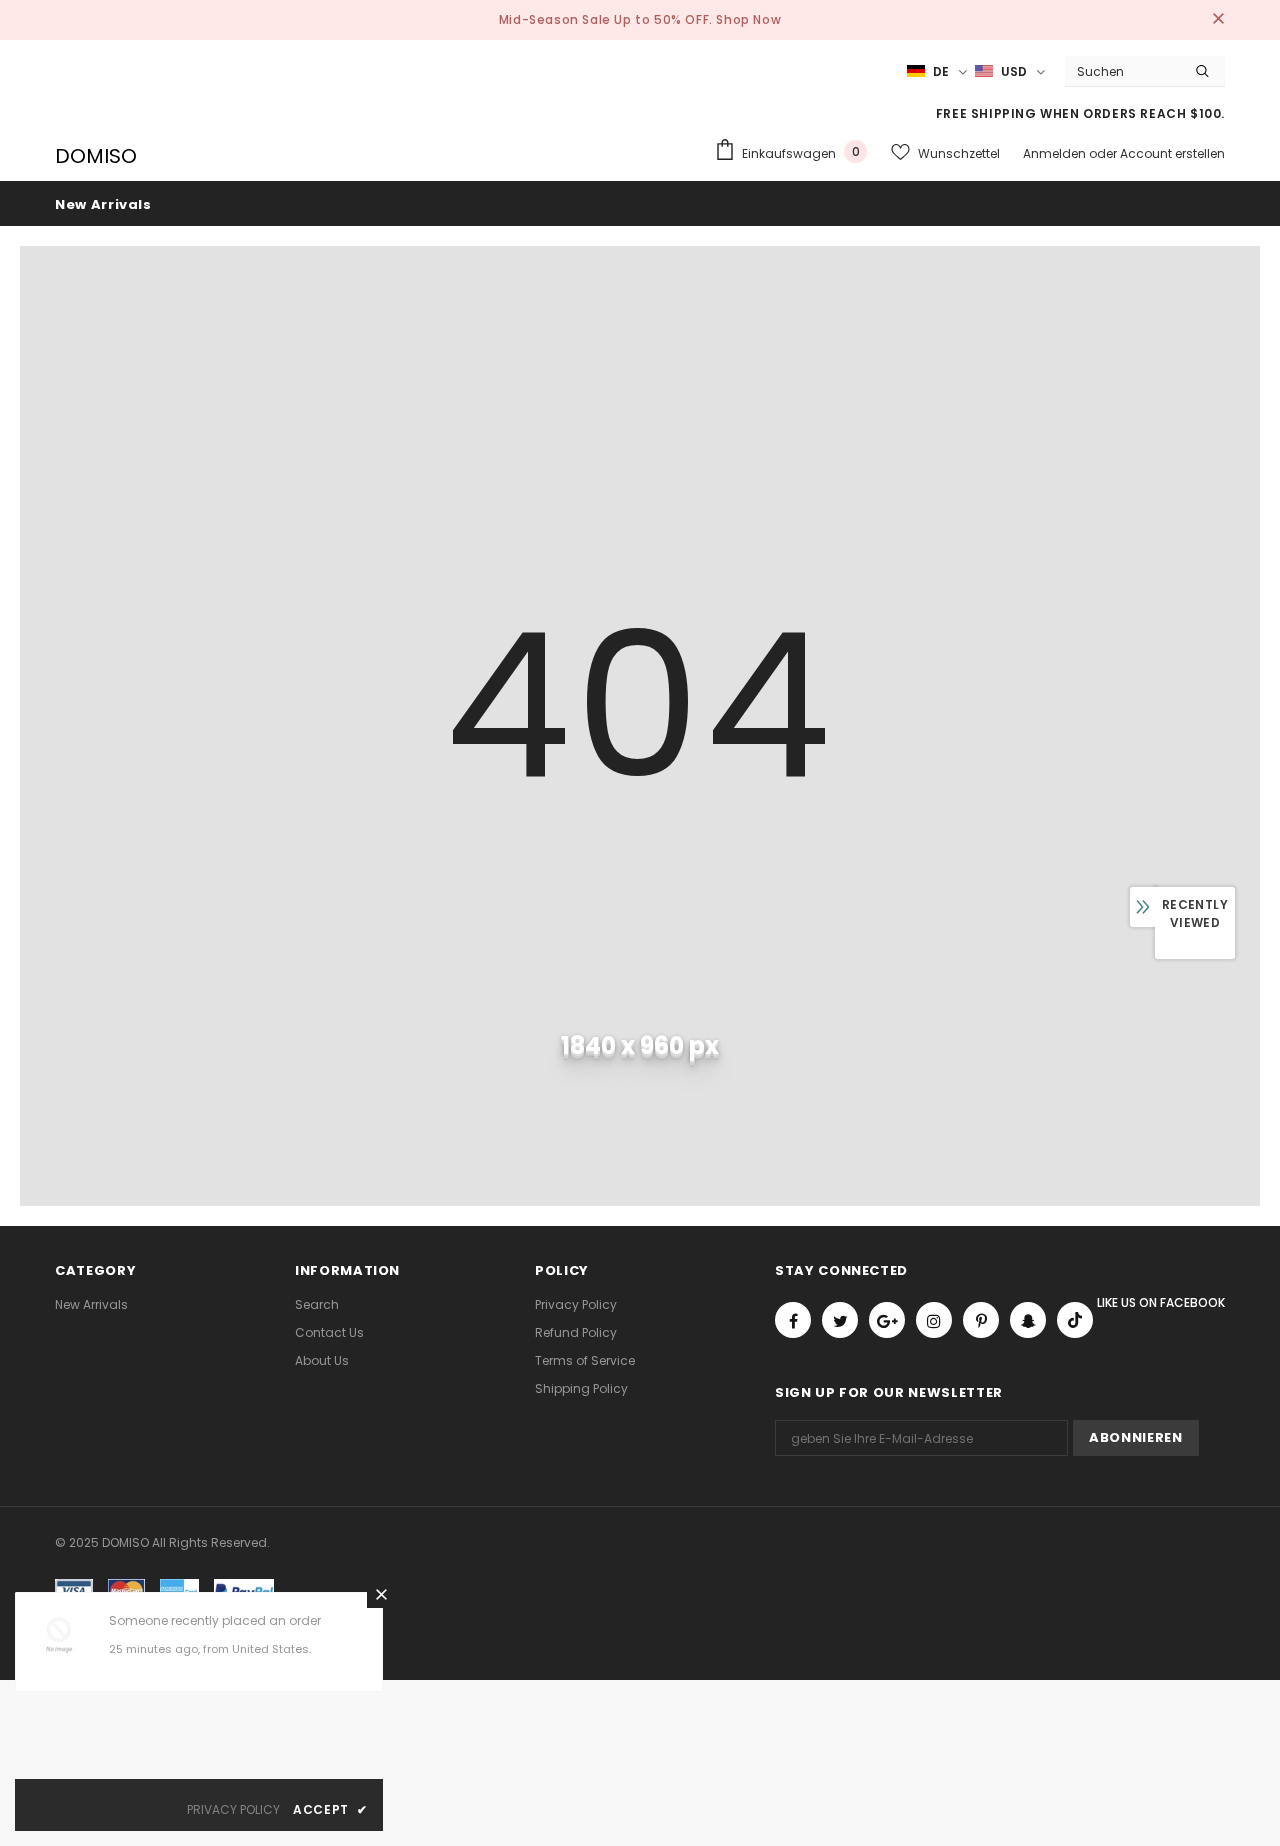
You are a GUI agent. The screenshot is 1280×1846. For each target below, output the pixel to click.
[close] (1218, 20)
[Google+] (887, 1320)
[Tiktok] (1075, 1320)
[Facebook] (793, 1320)
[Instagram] (934, 1320)
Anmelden (1056, 153)
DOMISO (96, 156)
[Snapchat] (1028, 1320)
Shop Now (748, 19)
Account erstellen (1172, 153)
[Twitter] (840, 1320)
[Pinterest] (981, 1320)
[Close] (381, 1594)
